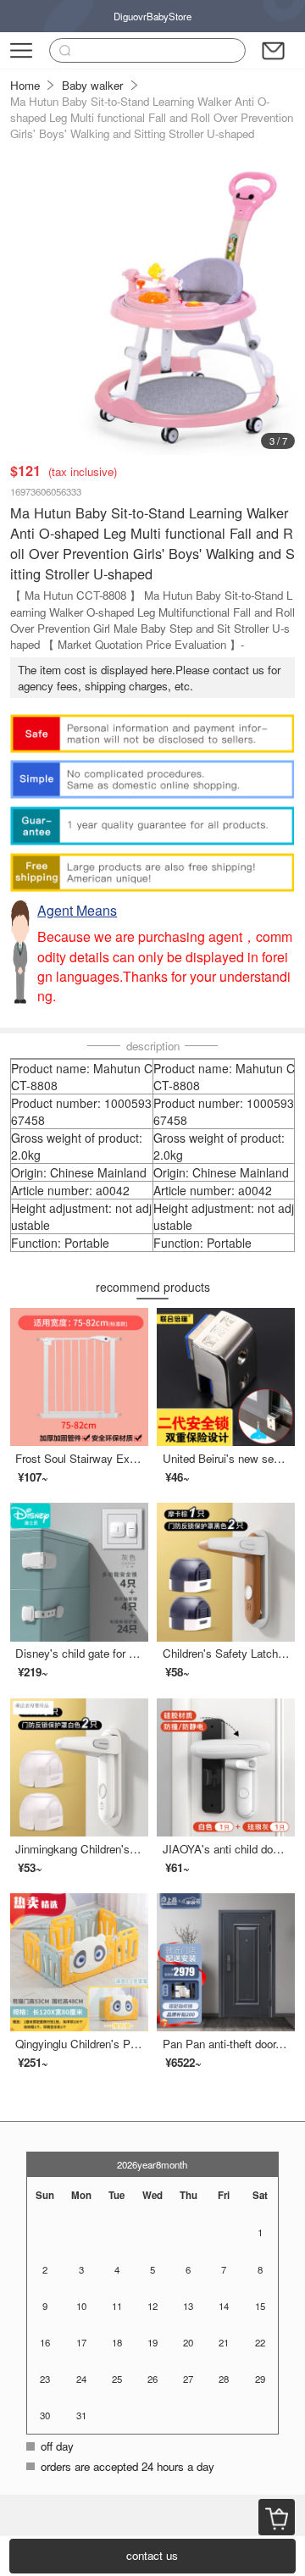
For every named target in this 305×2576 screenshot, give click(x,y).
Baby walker (92, 85)
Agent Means (77, 910)
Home (25, 85)
